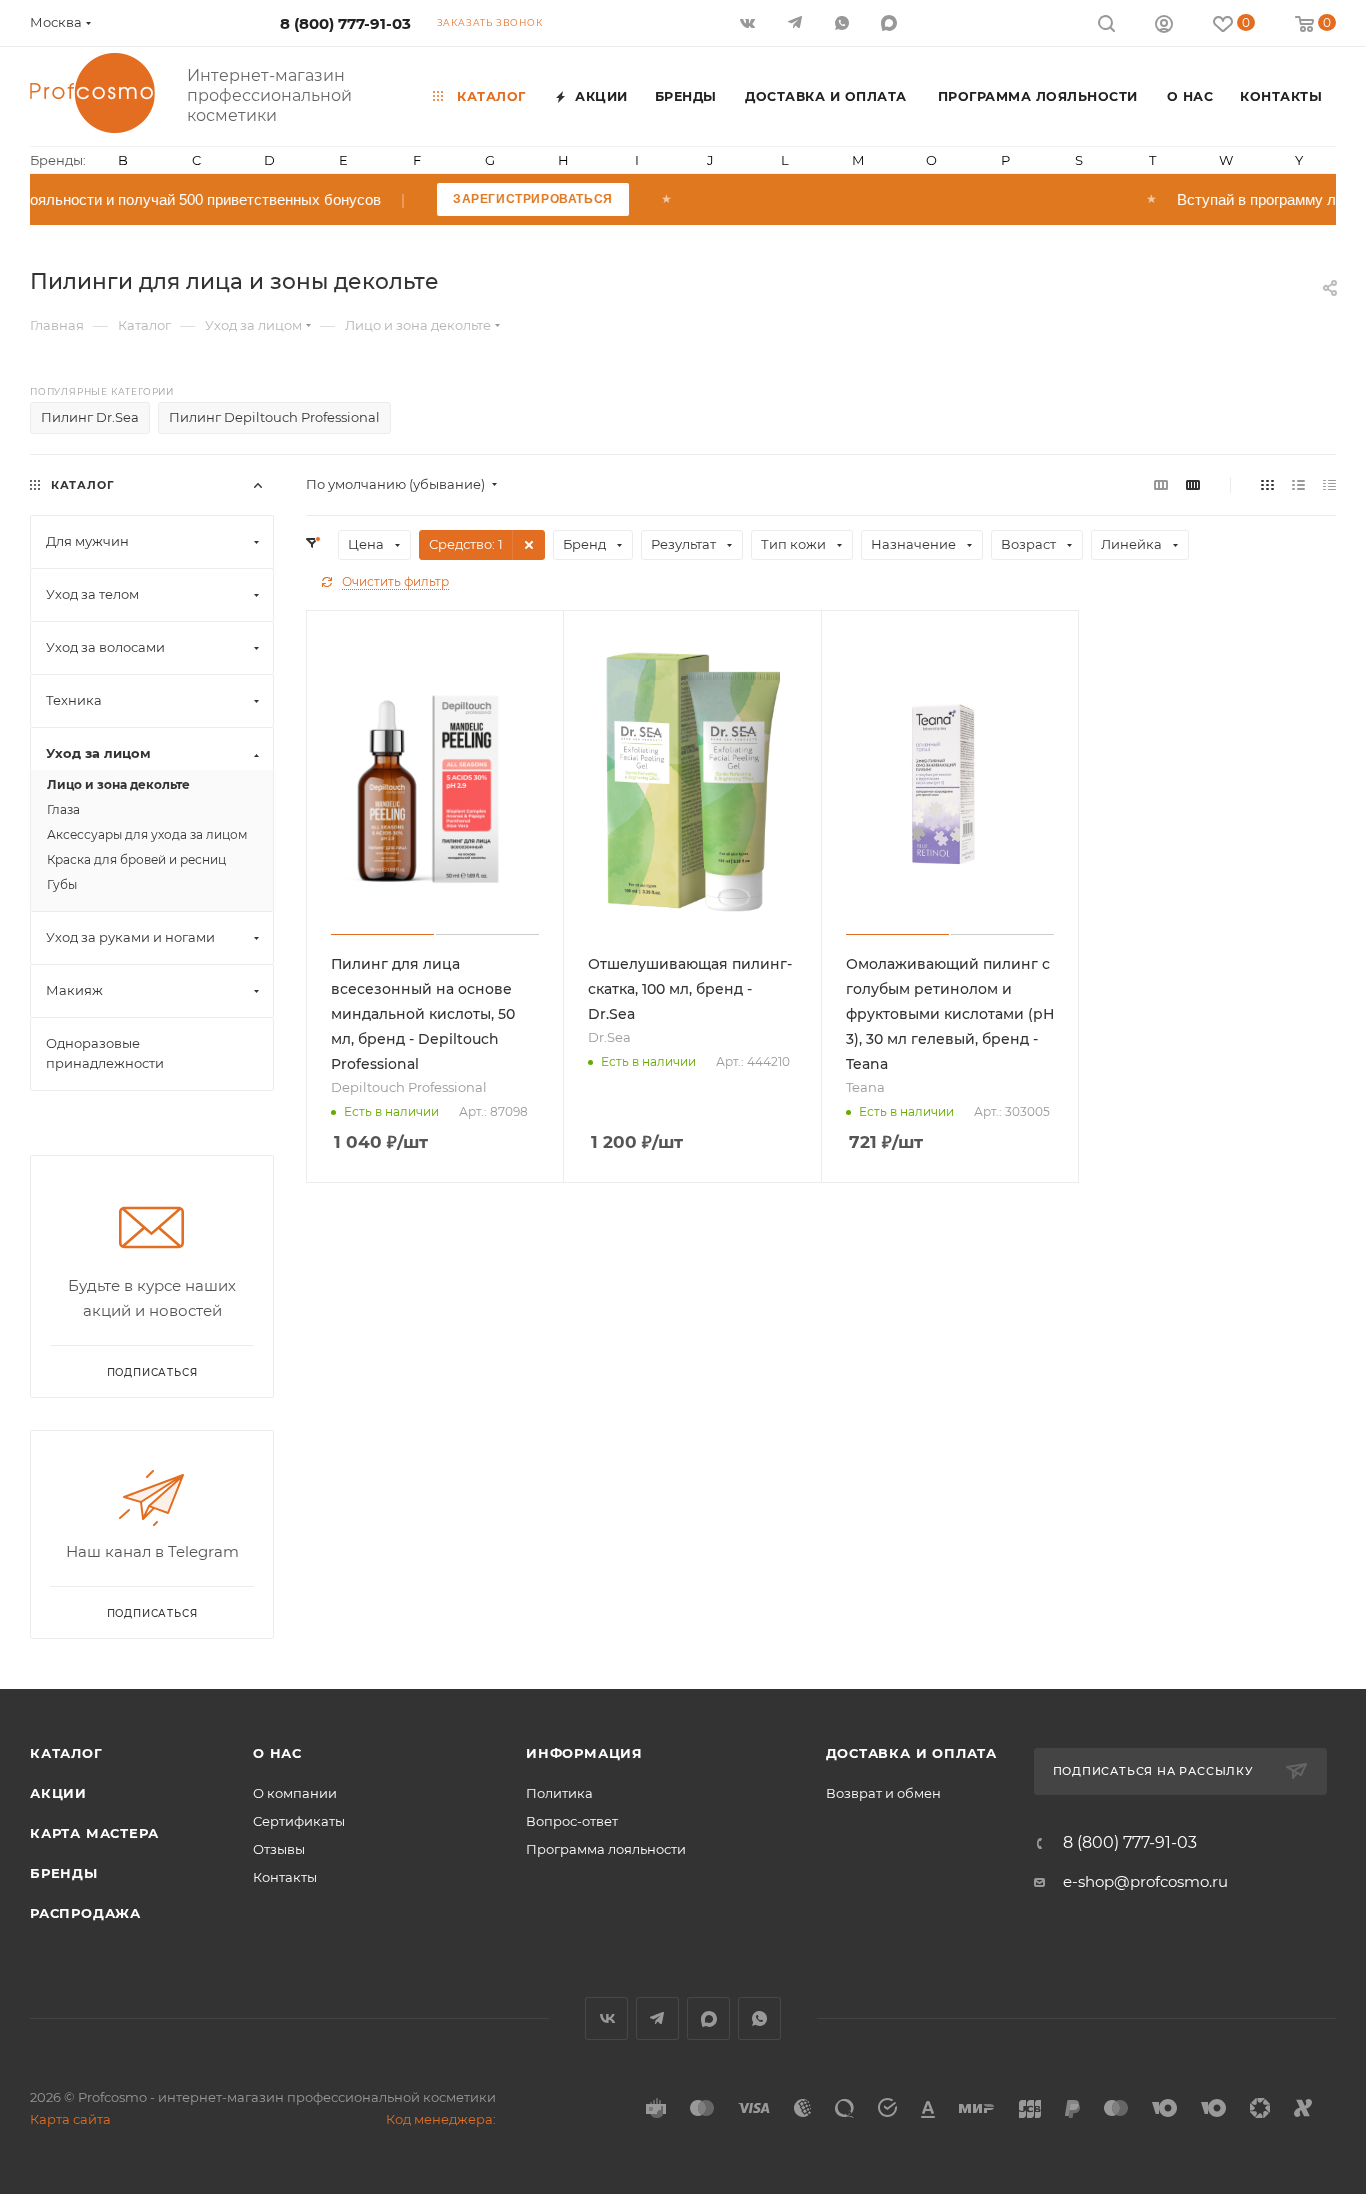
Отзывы (279, 1849)
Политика (559, 1793)
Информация (584, 1753)
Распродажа (85, 1913)
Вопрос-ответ (572, 1821)
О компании (295, 1793)
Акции (58, 1793)
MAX (890, 22)
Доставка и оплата (912, 1753)
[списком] (1298, 484)
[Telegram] (796, 22)
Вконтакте (606, 2018)
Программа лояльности (606, 1849)
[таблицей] (1329, 484)
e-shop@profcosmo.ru (1145, 1881)
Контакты (285, 1877)
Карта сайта (70, 2119)
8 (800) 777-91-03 (345, 23)
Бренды (64, 1873)
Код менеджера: (441, 2119)
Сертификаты (299, 1821)
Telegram (657, 2018)
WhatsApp (843, 22)
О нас (277, 1753)
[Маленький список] (1161, 484)
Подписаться (152, 1613)
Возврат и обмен (883, 1793)
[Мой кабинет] (1164, 26)
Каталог (66, 1753)
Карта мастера (94, 1833)
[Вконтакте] (749, 22)
